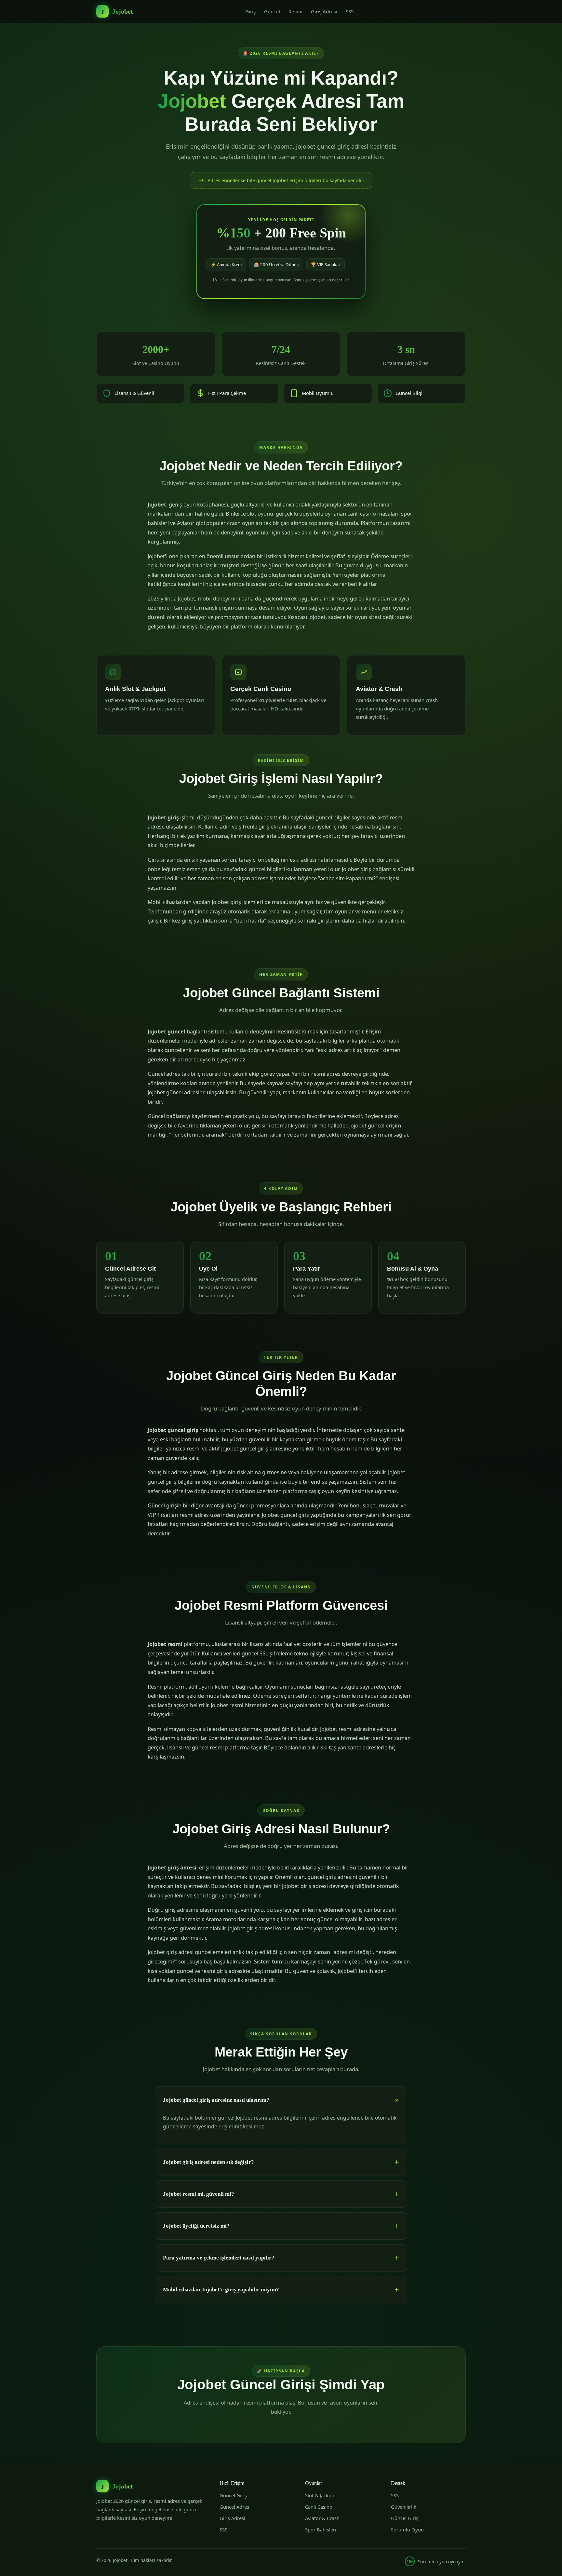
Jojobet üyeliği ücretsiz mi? (196, 2226)
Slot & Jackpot (321, 2495)
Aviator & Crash (322, 2518)
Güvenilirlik (404, 2507)
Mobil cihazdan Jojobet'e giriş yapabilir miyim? (221, 2290)
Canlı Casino (319, 2507)
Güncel (272, 11)
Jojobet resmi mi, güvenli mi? (199, 2194)
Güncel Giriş (233, 2495)
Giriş (250, 11)
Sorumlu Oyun (407, 2529)
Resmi (295, 11)
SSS (350, 11)
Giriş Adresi (324, 11)
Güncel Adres (234, 2507)
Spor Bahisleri (321, 2529)
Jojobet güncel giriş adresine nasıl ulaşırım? (216, 2100)
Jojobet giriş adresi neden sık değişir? (208, 2162)
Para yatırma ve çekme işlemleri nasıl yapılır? (219, 2258)
